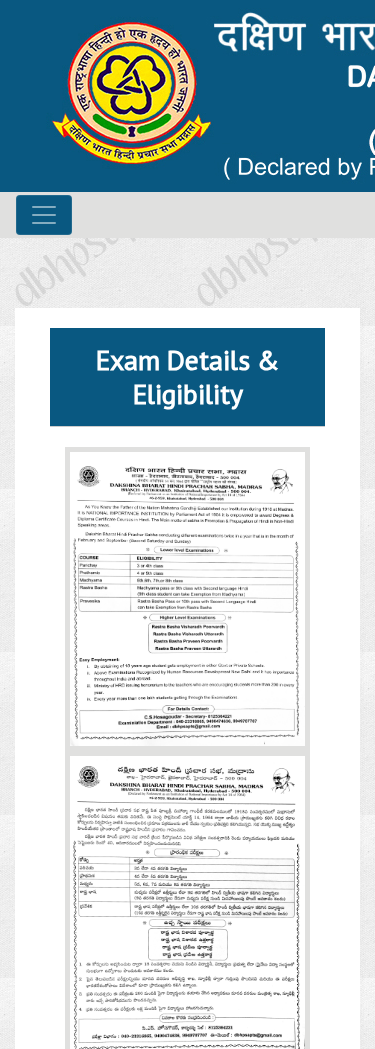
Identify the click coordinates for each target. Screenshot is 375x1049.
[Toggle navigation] (44, 215)
